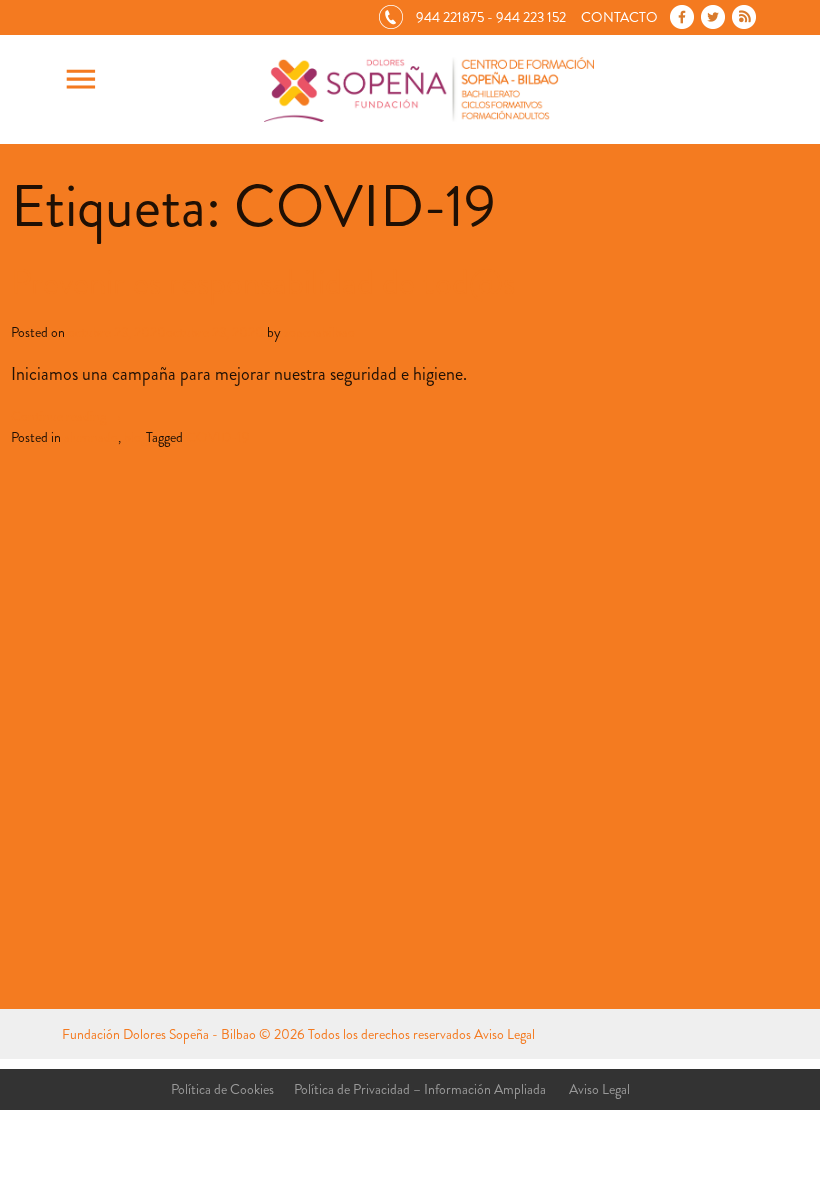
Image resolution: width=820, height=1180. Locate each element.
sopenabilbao (319, 332)
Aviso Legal (504, 1034)
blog (135, 437)
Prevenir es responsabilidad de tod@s (263, 282)
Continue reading (67, 416)
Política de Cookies (222, 1089)
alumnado (91, 437)
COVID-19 (218, 437)
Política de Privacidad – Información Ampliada (420, 1089)
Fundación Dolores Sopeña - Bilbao (159, 1034)
